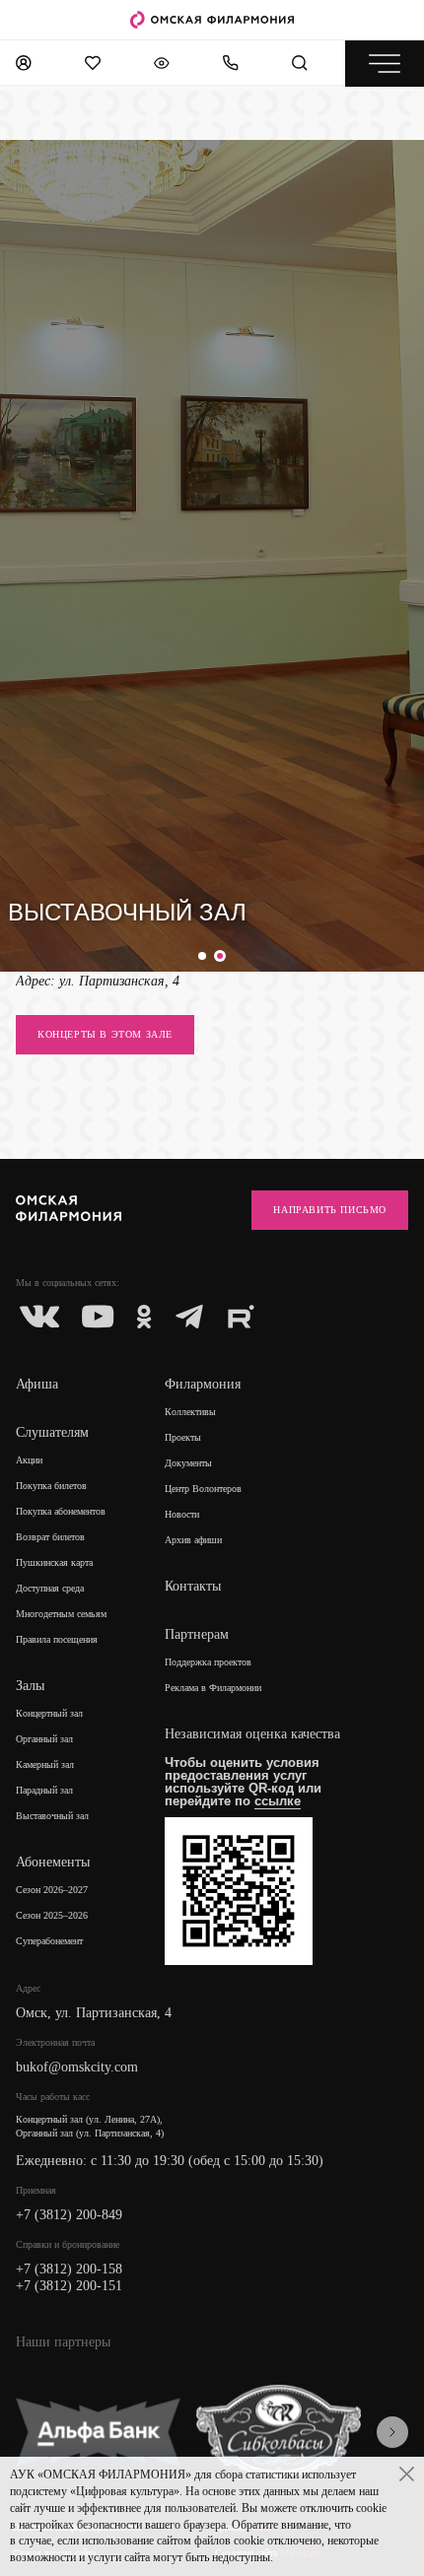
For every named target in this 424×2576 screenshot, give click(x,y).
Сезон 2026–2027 (52, 1890)
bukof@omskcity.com (77, 2067)
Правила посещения (57, 1639)
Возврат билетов (50, 1537)
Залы (30, 1686)
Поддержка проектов (208, 1662)
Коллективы (190, 1412)
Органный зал (44, 1739)
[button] (204, 956)
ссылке (278, 1801)
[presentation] (392, 2432)
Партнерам (197, 1634)
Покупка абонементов (61, 1511)
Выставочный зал (52, 1816)
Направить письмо (330, 1210)
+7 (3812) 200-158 (69, 2269)
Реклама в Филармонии (213, 1688)
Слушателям (52, 1432)
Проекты (183, 1437)
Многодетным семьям (61, 1614)
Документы (188, 1463)
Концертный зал (49, 1713)
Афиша (37, 1384)
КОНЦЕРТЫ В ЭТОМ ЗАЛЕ (105, 1034)
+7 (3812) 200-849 (69, 2215)
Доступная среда (50, 1588)
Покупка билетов (51, 1486)
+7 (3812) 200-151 (69, 2286)
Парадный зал (44, 1790)
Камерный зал (45, 1764)
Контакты (193, 1586)
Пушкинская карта (54, 1562)
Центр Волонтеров (203, 1489)
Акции (29, 1460)
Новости (182, 1514)
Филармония (203, 1384)
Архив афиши (193, 1540)
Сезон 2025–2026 (52, 1915)
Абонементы (53, 1862)
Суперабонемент (49, 1941)
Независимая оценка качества (252, 1734)
